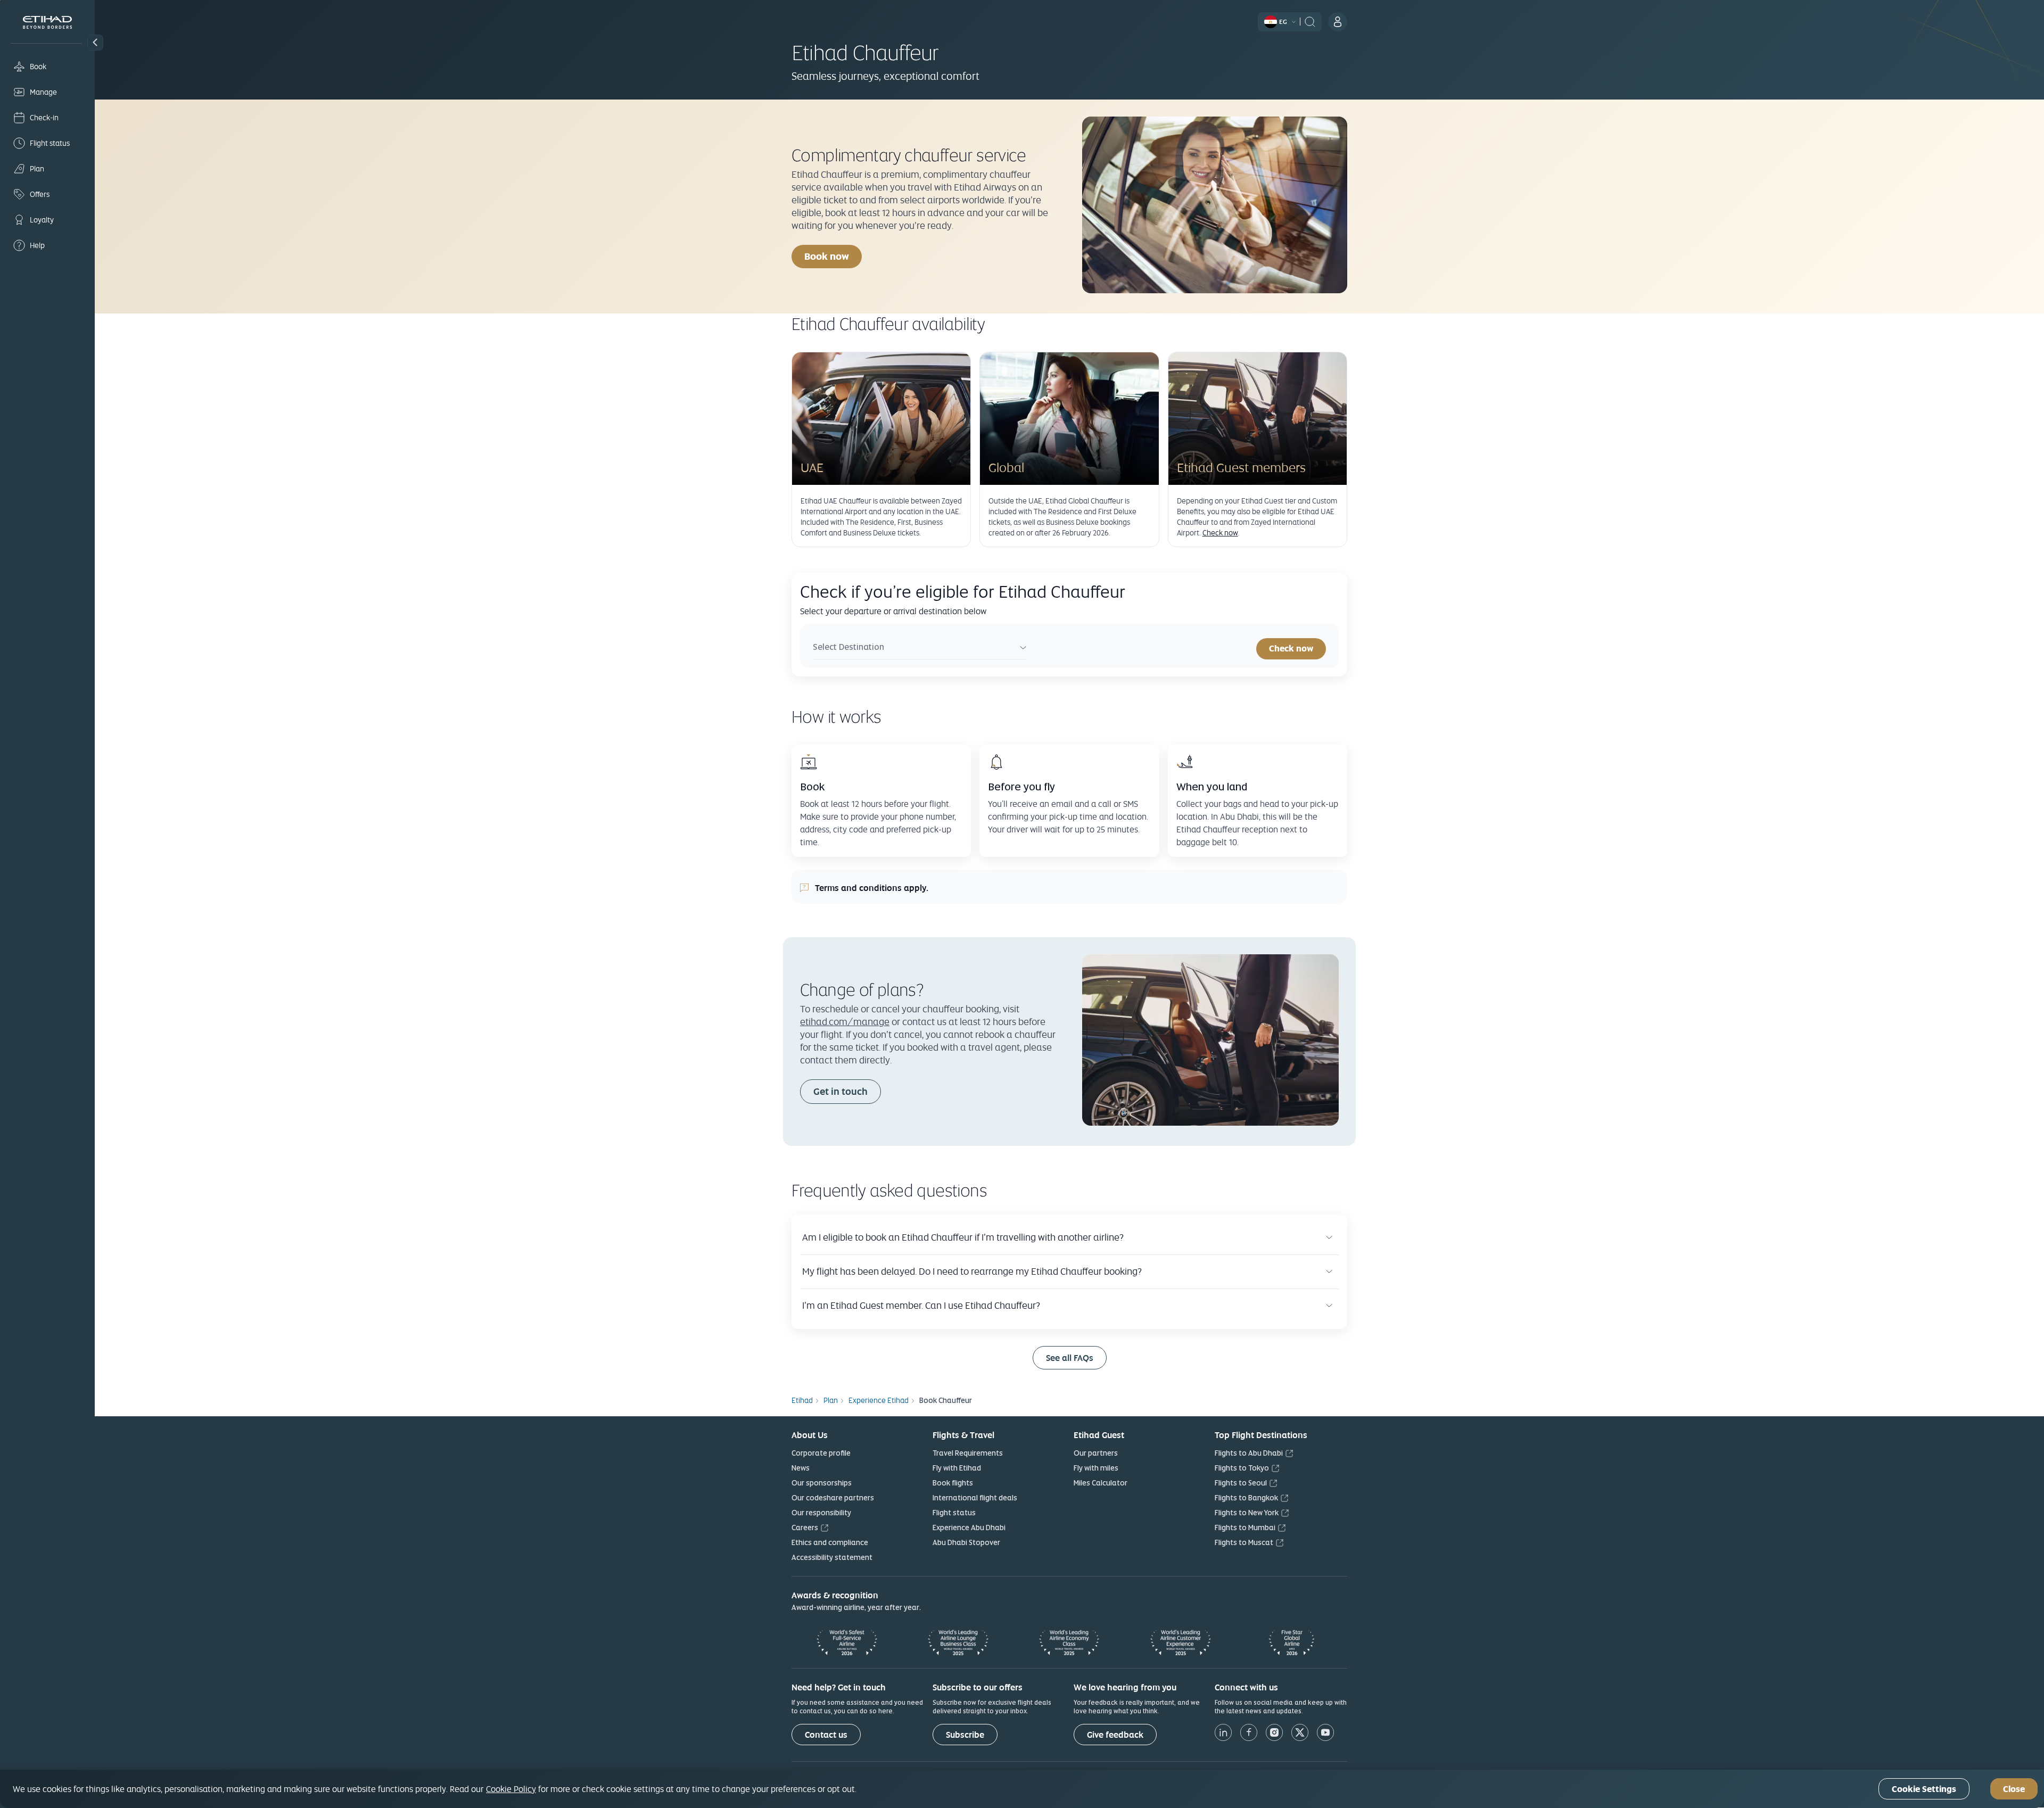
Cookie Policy (511, 1789)
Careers (805, 1528)
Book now (833, 256)
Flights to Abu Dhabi (1249, 1453)
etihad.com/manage (845, 1022)
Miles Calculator (1101, 1483)
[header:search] (1310, 21)
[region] (1022, 1789)
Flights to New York (1247, 1513)
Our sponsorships (822, 1483)
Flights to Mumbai (1245, 1528)
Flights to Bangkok (1246, 1498)
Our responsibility (821, 1513)
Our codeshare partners (833, 1498)
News (801, 1468)
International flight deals (975, 1498)
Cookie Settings (1924, 1789)
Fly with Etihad (957, 1468)
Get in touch (840, 1091)
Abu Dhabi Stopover (966, 1542)
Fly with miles (1096, 1468)
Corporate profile (821, 1453)
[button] (95, 43)
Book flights (953, 1483)
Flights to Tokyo (1242, 1468)
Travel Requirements (968, 1453)
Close (2014, 1789)
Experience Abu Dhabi (969, 1528)
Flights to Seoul (1241, 1483)
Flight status (954, 1513)
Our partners (1096, 1453)
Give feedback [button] (1115, 1735)
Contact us (826, 1735)
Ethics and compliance (830, 1542)
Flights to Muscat (1244, 1542)
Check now (1220, 533)
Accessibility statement (832, 1557)
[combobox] (920, 649)
